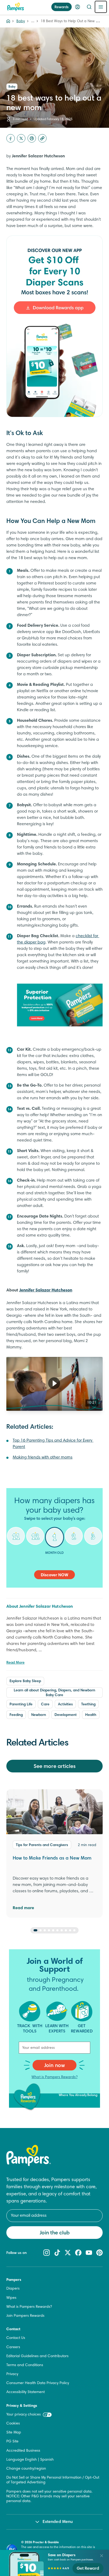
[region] (54, 1384)
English (31, 2460)
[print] (32, 138)
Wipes (11, 2298)
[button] (54, 1383)
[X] (21, 138)
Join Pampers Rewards (25, 2316)
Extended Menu (58, 2522)
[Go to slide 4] (49, 1930)
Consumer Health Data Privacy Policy (38, 2383)
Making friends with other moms (43, 1457)
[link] (54, 326)
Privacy (12, 2374)
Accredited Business (23, 2451)
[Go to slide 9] (70, 1930)
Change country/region (26, 2469)
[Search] (89, 7)
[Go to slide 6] (57, 1930)
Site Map (14, 2433)
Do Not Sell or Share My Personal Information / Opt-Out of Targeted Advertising (53, 2480)
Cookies (13, 2424)
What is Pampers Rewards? (54, 2077)
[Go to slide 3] (45, 1930)
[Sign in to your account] (78, 7)
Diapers (13, 2289)
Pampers (14, 2280)
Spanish (47, 2460)
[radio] (16, 1540)
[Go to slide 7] (62, 1930)
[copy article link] (42, 138)
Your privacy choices (24, 2415)
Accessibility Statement (26, 2392)
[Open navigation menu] (101, 7)
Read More (15, 1663)
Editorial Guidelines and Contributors (37, 2356)
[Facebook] (11, 138)
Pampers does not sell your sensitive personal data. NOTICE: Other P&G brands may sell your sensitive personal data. (49, 2497)
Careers (13, 2347)
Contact (13, 2329)
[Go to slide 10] (74, 1930)
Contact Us (16, 2338)
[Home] (16, 7)
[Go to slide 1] (35, 1930)
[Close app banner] (102, 2556)
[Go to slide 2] (40, 1930)
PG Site (12, 2442)
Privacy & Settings (22, 2406)
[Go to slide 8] (66, 1930)
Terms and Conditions (25, 2365)
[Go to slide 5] (53, 1930)
